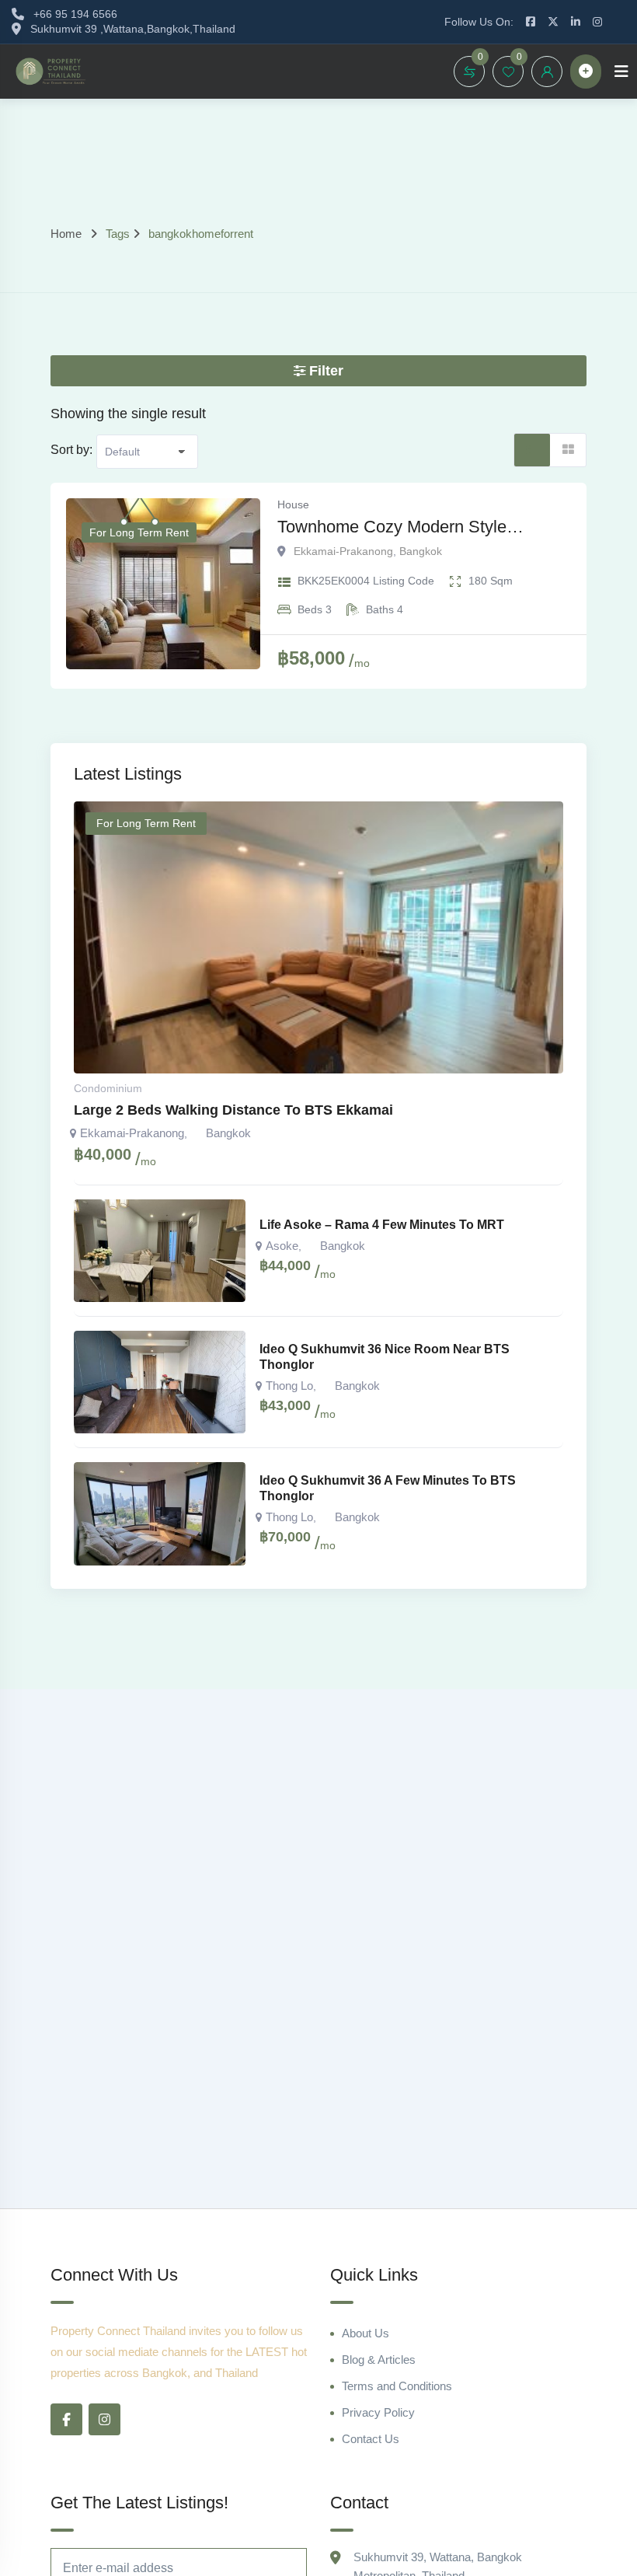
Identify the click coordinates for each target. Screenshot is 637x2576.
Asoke (282, 1246)
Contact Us (371, 2439)
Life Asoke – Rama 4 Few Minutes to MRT (382, 1225)
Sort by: (71, 450)
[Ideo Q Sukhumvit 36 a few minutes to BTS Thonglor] (160, 1513)
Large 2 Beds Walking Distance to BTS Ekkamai (233, 1110)
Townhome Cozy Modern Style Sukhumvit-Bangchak (392, 528)
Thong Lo (289, 1386)
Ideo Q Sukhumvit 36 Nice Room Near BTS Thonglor (385, 1357)
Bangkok (421, 551)
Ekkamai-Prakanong (343, 551)
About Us (365, 2333)
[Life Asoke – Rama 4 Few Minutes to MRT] (160, 1251)
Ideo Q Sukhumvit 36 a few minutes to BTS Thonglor (388, 1488)
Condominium (108, 1088)
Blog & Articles (379, 2360)
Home (66, 234)
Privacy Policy (378, 2412)
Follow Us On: (479, 22)
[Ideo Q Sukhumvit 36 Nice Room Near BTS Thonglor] (160, 1382)
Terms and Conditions (397, 2386)
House (293, 504)
